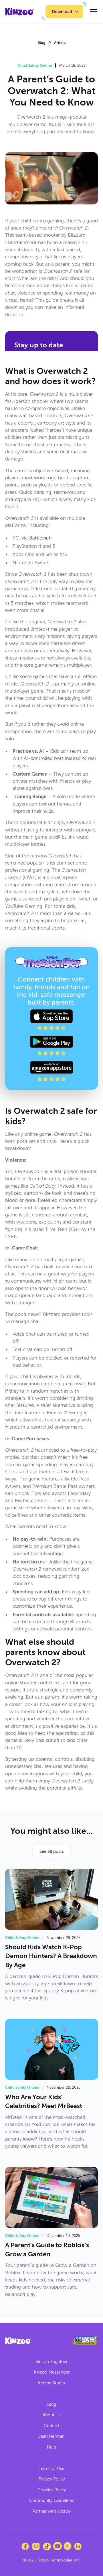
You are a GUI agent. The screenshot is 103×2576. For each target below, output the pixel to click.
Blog (52, 2404)
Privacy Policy (52, 2479)
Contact (52, 2426)
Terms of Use (51, 2469)
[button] (64, 12)
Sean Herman (51, 2436)
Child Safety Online (35, 65)
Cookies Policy (52, 2490)
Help (51, 2447)
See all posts (52, 1851)
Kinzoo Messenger (52, 2372)
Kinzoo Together (51, 2362)
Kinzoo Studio (51, 2383)
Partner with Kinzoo (52, 2511)
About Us (52, 2415)
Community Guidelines (51, 2500)
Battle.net (40, 538)
